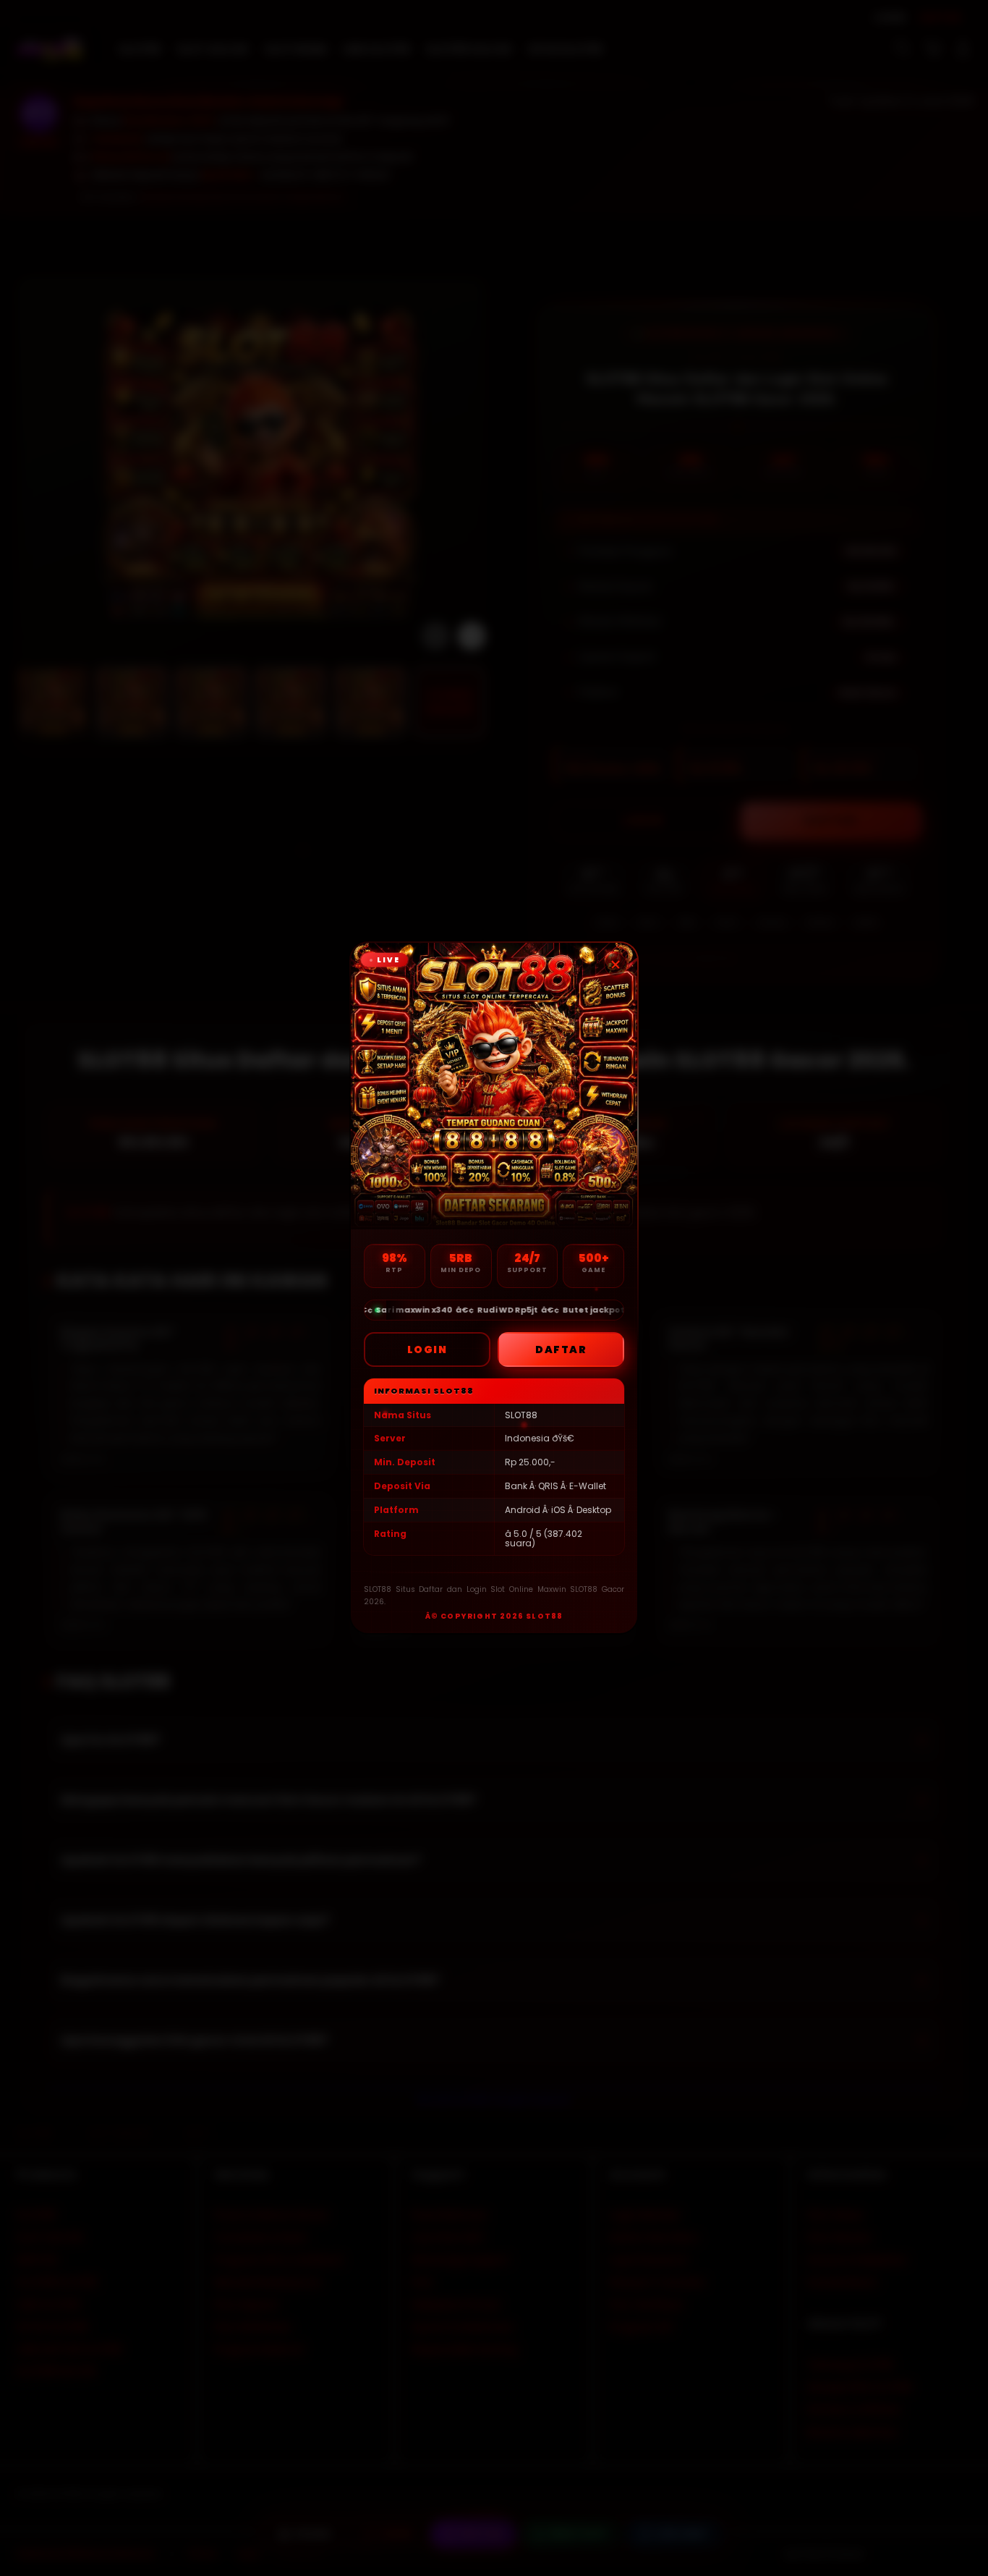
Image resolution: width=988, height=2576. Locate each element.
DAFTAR (561, 1350)
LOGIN (427, 1350)
